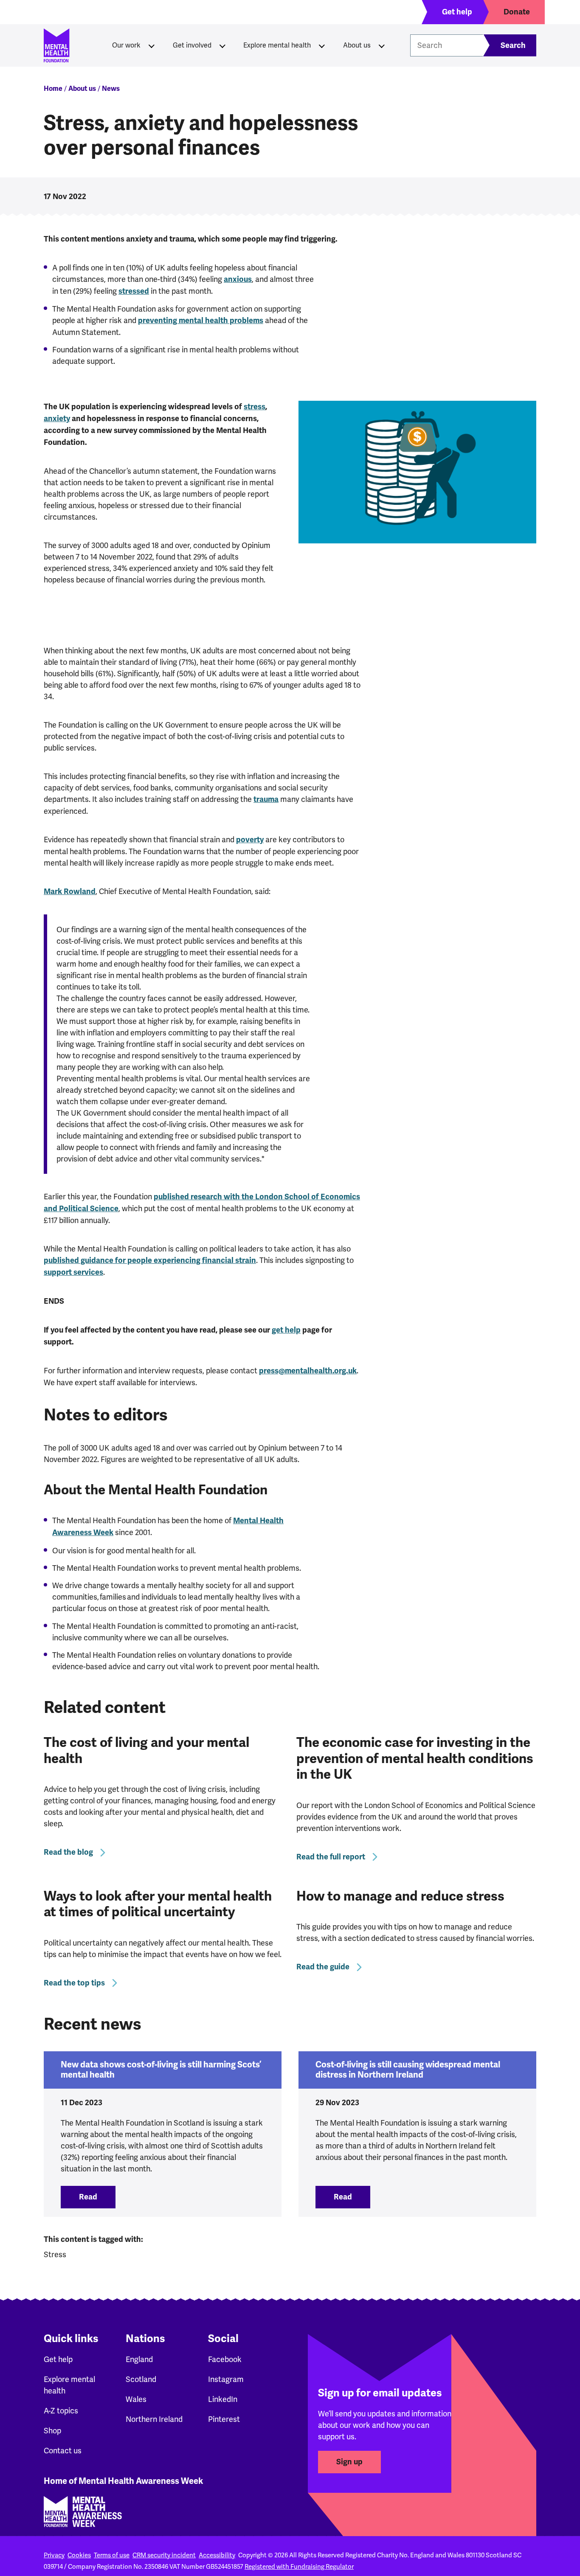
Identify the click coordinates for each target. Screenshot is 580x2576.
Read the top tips (74, 1983)
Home (53, 89)
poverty (250, 840)
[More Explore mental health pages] (322, 45)
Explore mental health (277, 45)
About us (357, 45)
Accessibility (217, 2555)
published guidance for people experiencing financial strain (150, 1260)
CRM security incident (164, 2555)
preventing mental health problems (201, 321)
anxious (238, 279)
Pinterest (224, 2419)
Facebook (225, 2359)
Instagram (226, 2379)
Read (97, 2197)
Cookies (79, 2555)
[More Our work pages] (152, 45)
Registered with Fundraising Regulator (299, 2567)
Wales (136, 2399)
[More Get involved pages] (222, 45)
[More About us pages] (382, 45)
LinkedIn (223, 2399)
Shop (52, 2431)
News (111, 89)
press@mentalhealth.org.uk (308, 1371)
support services (73, 1272)
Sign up (349, 2462)
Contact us (63, 2451)
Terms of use (112, 2555)
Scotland (141, 2379)
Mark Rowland (70, 891)
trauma (266, 799)
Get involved (192, 45)
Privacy (54, 2555)
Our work (126, 45)
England (139, 2359)
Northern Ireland (154, 2419)
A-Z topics (61, 2411)
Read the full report (331, 1857)
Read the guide (323, 1967)
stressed (134, 291)
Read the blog (68, 1852)
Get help (58, 2359)
